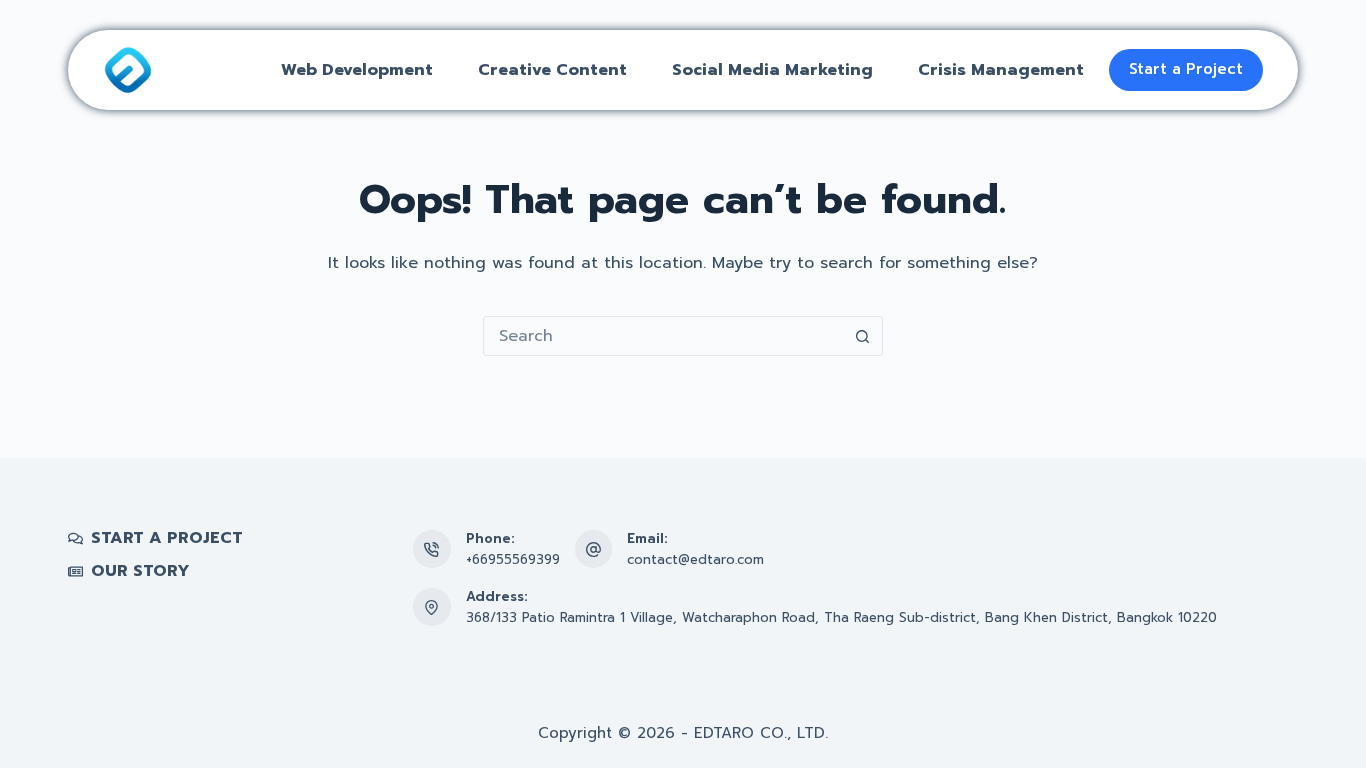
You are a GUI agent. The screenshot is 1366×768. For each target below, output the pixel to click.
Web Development (357, 70)
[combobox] (664, 336)
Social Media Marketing (772, 70)
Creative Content (552, 70)
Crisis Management (1001, 70)
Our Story (140, 571)
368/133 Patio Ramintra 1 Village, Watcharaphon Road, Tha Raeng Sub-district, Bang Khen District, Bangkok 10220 (841, 617)
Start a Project (1186, 69)
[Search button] (863, 336)
